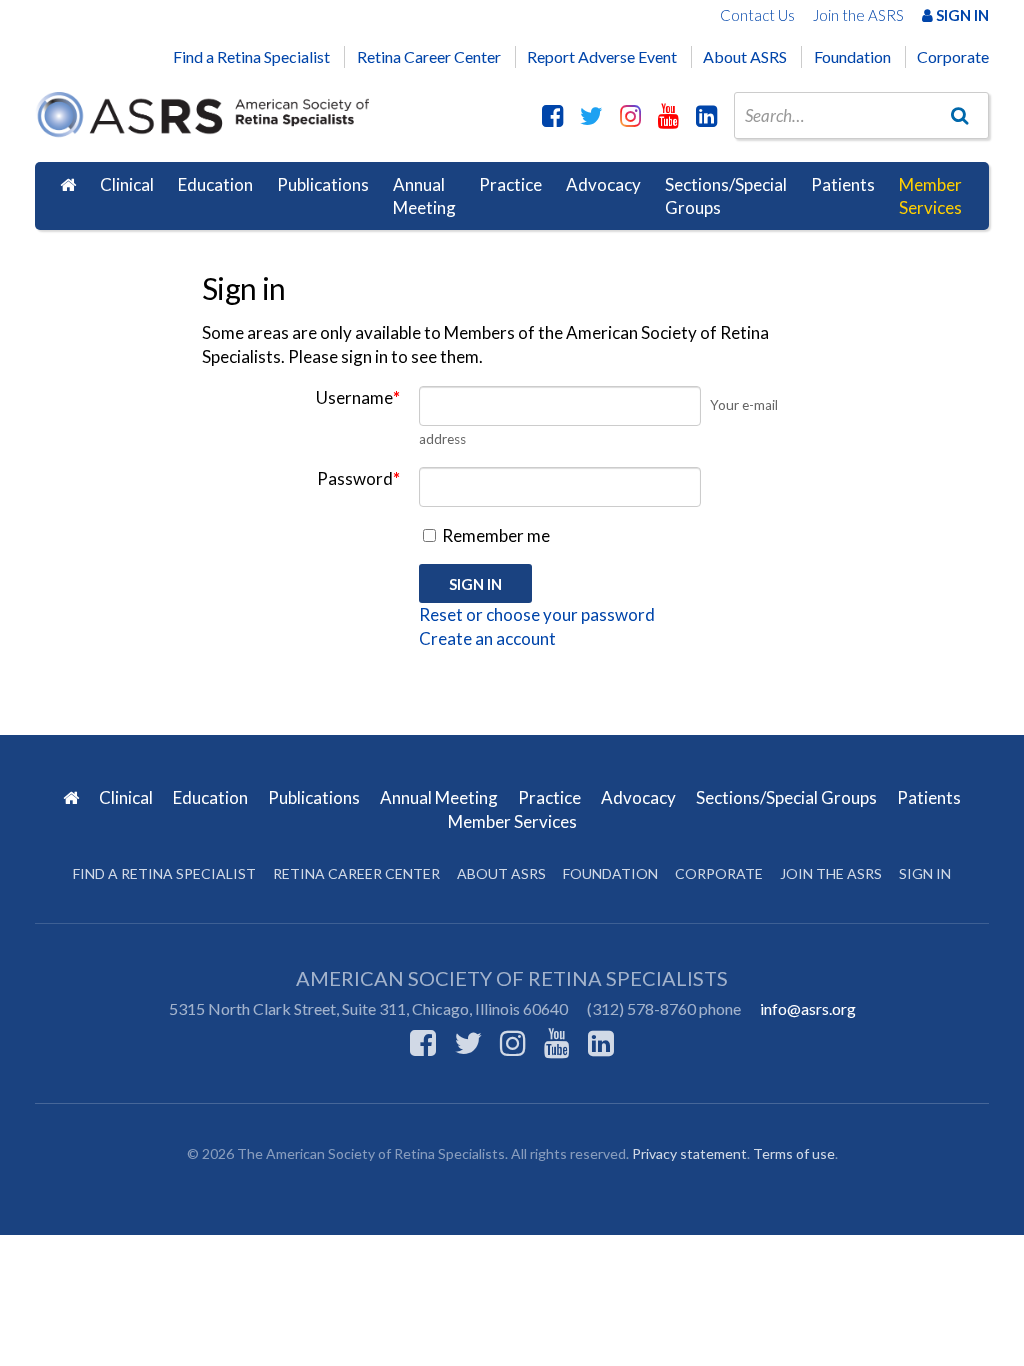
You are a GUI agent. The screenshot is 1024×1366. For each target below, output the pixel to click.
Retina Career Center (429, 56)
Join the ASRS (858, 15)
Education (215, 184)
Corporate (953, 56)
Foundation (852, 56)
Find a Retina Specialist (251, 56)
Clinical (127, 184)
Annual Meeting (424, 196)
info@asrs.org (808, 1008)
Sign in (925, 873)
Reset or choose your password (537, 614)
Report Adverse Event (602, 56)
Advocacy (603, 184)
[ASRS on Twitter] (591, 115)
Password (358, 478)
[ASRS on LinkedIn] (706, 115)
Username (358, 397)
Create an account (487, 638)
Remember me (494, 535)
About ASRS (745, 56)
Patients (843, 184)
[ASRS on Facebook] (552, 115)
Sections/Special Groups (726, 196)
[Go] (960, 115)
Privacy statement (689, 1153)
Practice (510, 184)
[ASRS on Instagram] (630, 115)
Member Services (930, 196)
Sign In (961, 15)
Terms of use (794, 1153)
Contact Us (757, 15)
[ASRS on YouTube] (668, 115)
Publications (323, 184)
